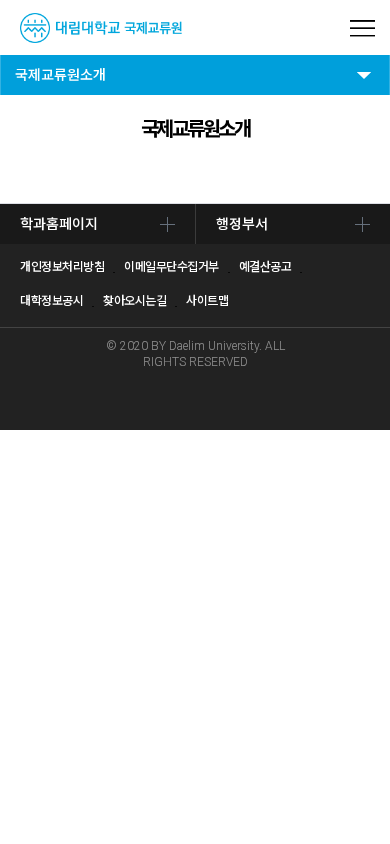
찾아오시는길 (134, 301)
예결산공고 (265, 267)
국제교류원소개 (60, 75)
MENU (362, 28)
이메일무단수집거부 (171, 267)
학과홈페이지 (59, 224)
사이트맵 (207, 301)
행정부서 (242, 224)
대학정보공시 (51, 301)
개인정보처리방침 (62, 267)
